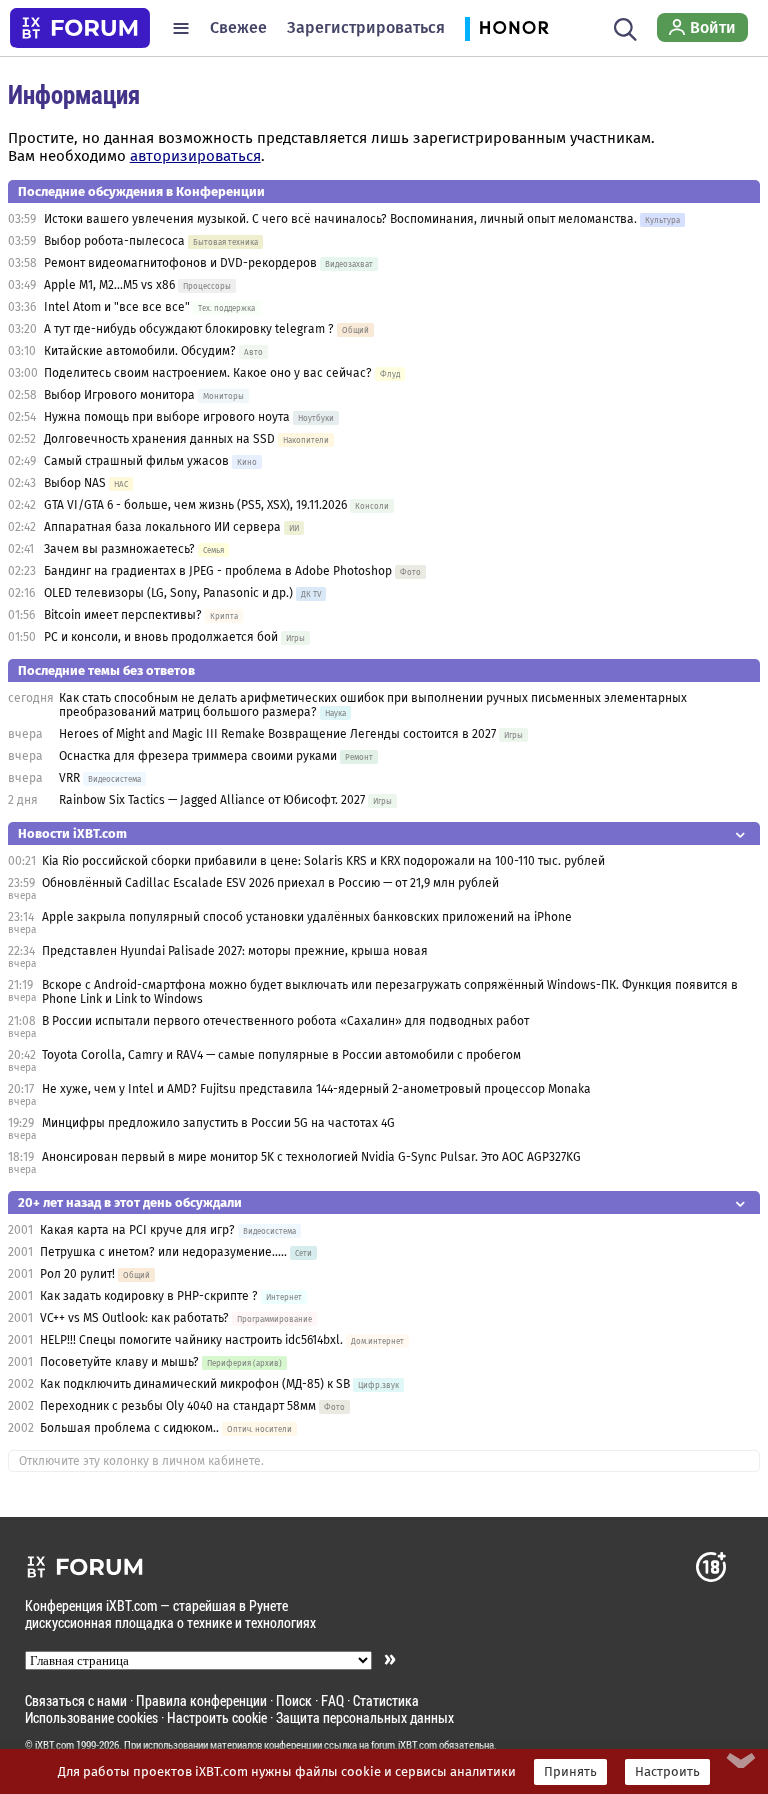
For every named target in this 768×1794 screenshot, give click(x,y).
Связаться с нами (76, 1700)
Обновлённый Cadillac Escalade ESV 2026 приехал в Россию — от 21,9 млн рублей (270, 883)
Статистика (386, 1700)
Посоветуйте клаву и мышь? (119, 1362)
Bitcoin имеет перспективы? (123, 615)
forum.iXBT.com (404, 1745)
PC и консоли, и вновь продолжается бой (161, 637)
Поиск (294, 1700)
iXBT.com (54, 1745)
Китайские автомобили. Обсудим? (140, 351)
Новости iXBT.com (72, 833)
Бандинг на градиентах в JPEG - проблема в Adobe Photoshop (218, 571)
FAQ (332, 1700)
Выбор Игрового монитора (121, 395)
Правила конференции (201, 1700)
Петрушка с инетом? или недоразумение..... (163, 1252)
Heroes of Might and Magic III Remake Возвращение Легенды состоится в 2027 (277, 734)
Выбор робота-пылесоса (114, 241)
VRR (69, 778)
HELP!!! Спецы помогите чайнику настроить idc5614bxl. (191, 1340)
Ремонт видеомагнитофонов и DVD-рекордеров (180, 263)
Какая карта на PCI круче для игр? (139, 1230)
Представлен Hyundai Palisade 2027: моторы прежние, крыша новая (235, 951)
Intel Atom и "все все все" (117, 307)
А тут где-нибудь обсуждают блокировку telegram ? (190, 329)
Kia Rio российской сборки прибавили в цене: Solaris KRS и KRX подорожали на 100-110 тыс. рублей (323, 861)
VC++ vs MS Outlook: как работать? (134, 1318)
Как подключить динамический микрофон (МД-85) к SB (195, 1384)
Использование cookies (91, 1717)
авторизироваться (195, 156)
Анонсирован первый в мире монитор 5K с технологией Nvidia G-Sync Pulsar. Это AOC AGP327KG (311, 1157)
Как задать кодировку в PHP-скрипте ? (149, 1296)
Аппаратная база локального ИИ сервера (162, 527)
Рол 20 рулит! (77, 1274)
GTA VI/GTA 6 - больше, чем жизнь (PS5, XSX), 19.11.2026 (195, 505)
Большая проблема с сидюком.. (129, 1428)
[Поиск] (625, 28)
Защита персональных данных (365, 1717)
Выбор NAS (75, 483)
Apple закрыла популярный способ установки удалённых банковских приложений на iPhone (307, 917)
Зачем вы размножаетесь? (119, 549)
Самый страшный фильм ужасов (136, 461)
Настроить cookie (217, 1717)
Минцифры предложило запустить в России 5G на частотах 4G (218, 1123)
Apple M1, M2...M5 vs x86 (109, 285)
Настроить (667, 1772)
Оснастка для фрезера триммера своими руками (198, 756)
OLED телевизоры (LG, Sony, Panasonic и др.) (168, 593)
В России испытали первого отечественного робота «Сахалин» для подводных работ (285, 1021)
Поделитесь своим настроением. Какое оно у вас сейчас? (208, 373)
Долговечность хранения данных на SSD (161, 439)
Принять (570, 1772)
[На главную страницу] (80, 28)
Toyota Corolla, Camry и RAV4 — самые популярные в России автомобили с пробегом (281, 1055)
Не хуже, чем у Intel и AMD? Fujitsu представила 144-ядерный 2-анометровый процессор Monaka (316, 1089)
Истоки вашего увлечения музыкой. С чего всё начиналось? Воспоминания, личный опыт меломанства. (340, 219)
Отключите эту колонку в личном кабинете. (141, 1461)
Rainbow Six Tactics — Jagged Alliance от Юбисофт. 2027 (212, 800)
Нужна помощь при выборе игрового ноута (168, 417)
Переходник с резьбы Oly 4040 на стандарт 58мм (178, 1406)
